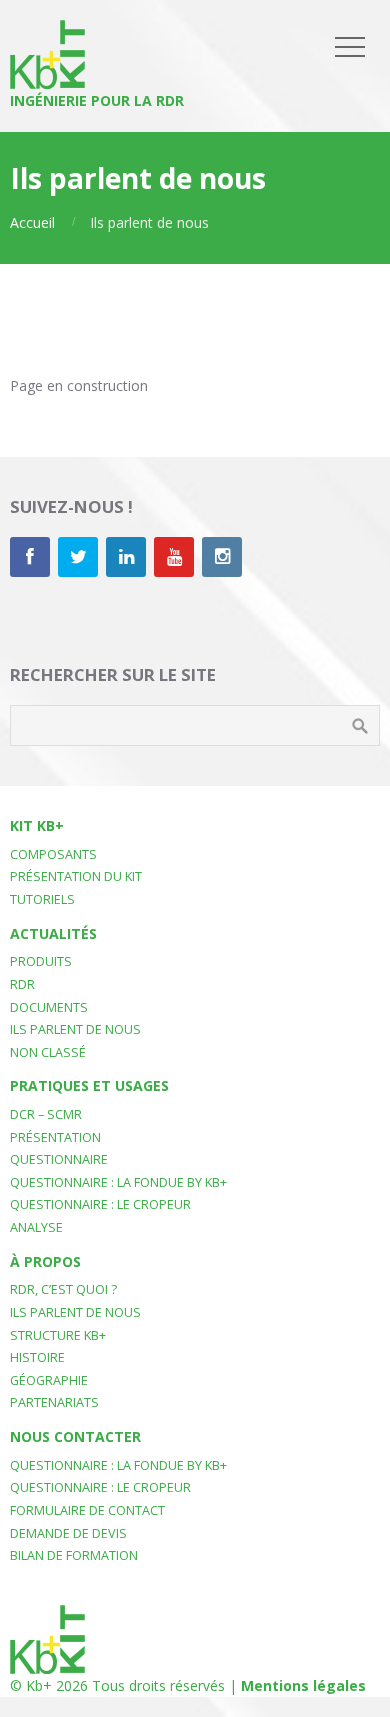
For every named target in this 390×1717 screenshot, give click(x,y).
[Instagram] (222, 557)
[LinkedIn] (126, 557)
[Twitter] (78, 557)
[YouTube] (174, 557)
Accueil (32, 222)
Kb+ (39, 1685)
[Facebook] (30, 557)
